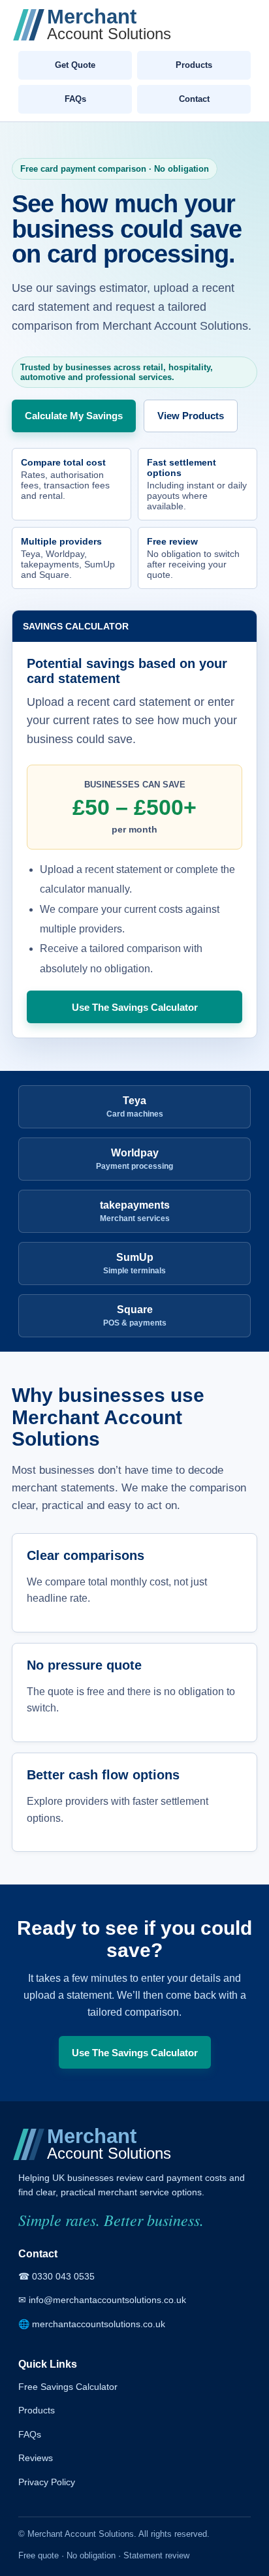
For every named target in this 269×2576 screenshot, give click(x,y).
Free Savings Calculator (68, 2387)
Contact (194, 99)
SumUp (134, 1264)
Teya (135, 1107)
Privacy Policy (47, 2482)
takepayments (135, 1211)
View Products (191, 416)
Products (194, 65)
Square (135, 1316)
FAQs (75, 99)
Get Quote (75, 65)
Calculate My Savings (74, 416)
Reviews (36, 2458)
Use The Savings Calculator (135, 1007)
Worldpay (134, 1159)
